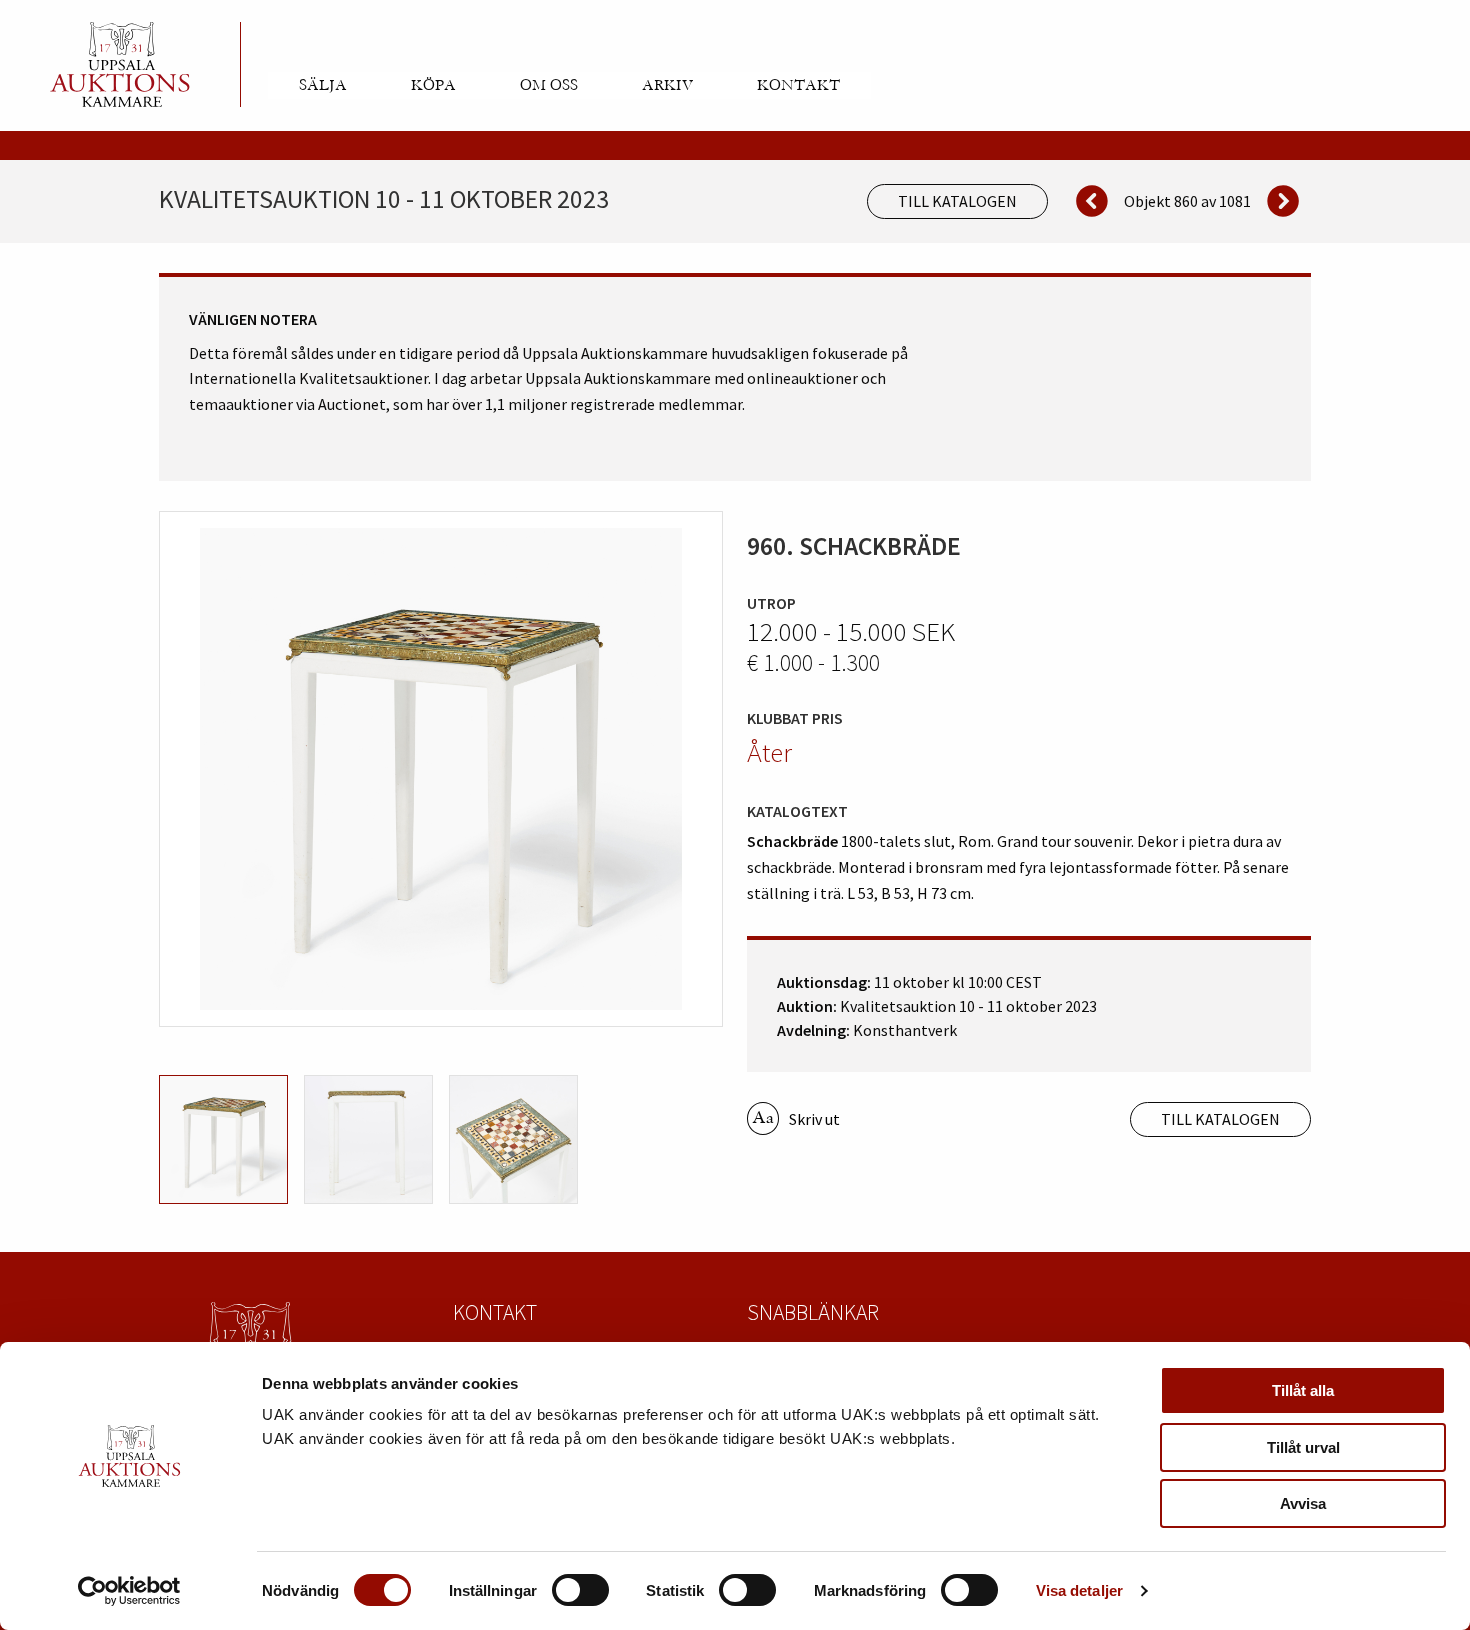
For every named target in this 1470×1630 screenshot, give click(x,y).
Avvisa (1303, 1503)
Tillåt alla (1303, 1390)
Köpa (433, 85)
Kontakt (798, 85)
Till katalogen (957, 201)
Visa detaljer (1079, 1590)
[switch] (580, 1590)
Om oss (549, 85)
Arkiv (667, 85)
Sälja (323, 85)
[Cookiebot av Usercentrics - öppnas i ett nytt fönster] (129, 1591)
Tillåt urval (1303, 1447)
